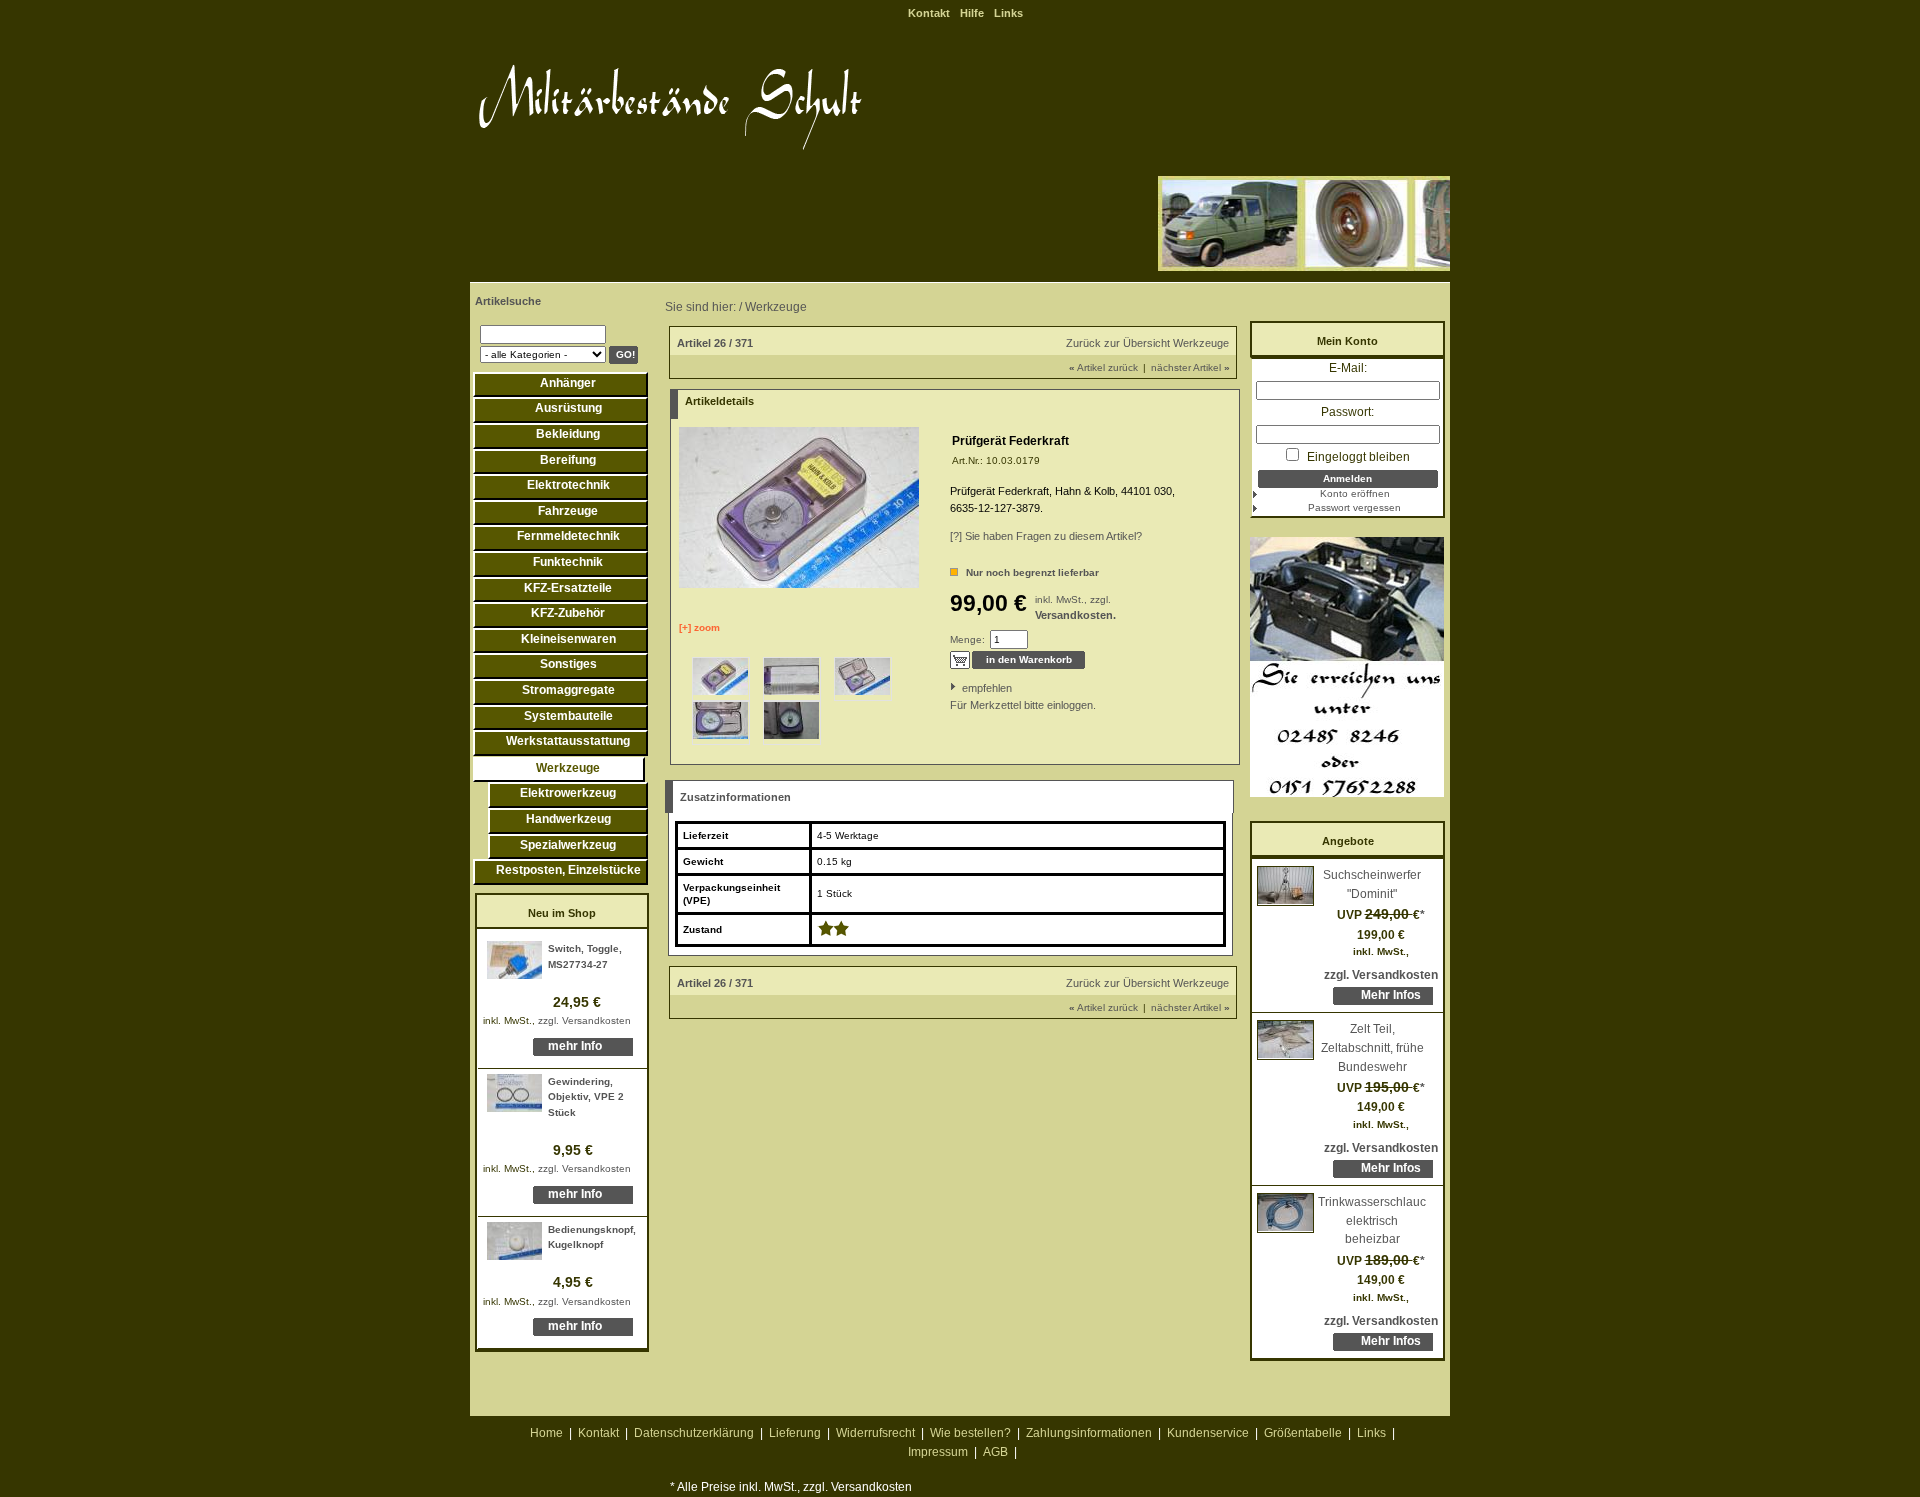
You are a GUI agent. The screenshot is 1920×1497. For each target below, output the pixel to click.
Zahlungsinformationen (1089, 1433)
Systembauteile (568, 716)
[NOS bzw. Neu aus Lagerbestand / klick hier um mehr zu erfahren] (833, 932)
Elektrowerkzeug (568, 793)
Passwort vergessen (1354, 507)
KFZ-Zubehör (568, 613)
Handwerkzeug (568, 819)
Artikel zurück (1103, 367)
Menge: (967, 639)
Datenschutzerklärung (694, 1433)
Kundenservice (1208, 1433)
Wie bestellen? (970, 1433)
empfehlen (963, 688)
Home (546, 1433)
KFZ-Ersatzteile (568, 588)
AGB (995, 1452)
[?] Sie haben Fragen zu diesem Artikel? (1046, 536)
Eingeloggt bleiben (1357, 457)
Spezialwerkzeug (568, 845)
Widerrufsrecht (875, 1433)
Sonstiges (568, 664)
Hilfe (972, 13)
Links (1008, 13)
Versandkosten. (1075, 615)
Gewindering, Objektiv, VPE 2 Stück (586, 1097)
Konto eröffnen (1355, 493)
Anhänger (568, 383)
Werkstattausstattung (568, 741)
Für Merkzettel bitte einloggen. (951, 705)
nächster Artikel (1190, 367)
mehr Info (575, 1046)
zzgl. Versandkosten (584, 1020)
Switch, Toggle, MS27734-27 (585, 956)
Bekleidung (568, 434)
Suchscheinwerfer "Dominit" (1372, 884)
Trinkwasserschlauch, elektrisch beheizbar (1372, 1220)
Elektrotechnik (568, 485)
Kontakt (929, 13)
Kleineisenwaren (568, 639)
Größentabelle (1303, 1433)
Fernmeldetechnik (568, 536)
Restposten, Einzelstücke (568, 870)
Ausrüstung (568, 408)
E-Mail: (1348, 368)
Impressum (938, 1452)
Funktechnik (568, 562)
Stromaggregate (568, 690)
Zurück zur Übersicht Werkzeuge (1147, 343)
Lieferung (795, 1433)
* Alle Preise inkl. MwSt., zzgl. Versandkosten (791, 1487)
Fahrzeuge (568, 511)
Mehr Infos (1391, 995)
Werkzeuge (568, 768)
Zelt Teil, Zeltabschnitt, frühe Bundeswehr (1372, 1047)
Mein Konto (1347, 341)
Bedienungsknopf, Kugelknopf (592, 1237)
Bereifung (568, 460)
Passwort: (1347, 412)
